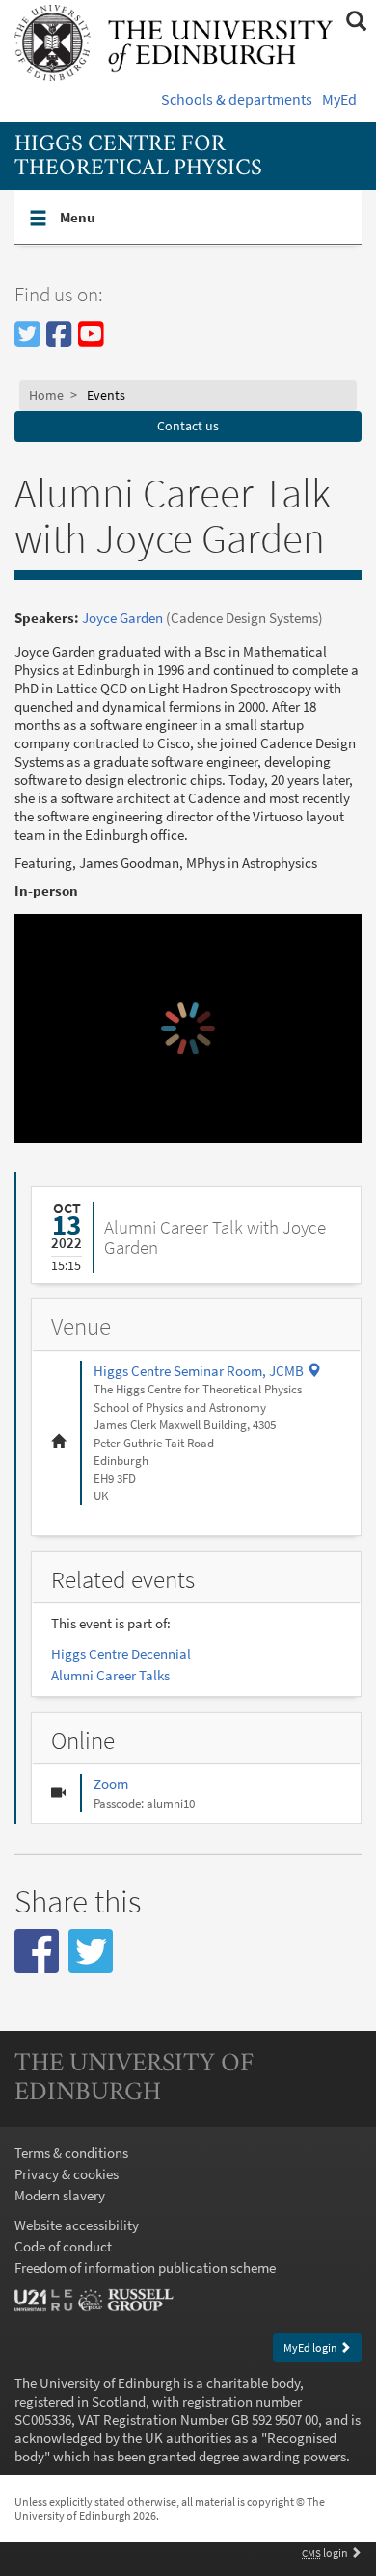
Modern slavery (60, 2195)
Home (46, 395)
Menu (134, 217)
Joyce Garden (122, 618)
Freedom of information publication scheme (145, 2267)
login (326, 2552)
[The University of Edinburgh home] (174, 41)
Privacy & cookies (67, 2174)
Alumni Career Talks (110, 1675)
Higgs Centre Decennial (121, 1654)
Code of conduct (63, 2246)
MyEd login (311, 2347)
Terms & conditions (71, 2153)
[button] (37, 1951)
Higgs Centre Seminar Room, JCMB (207, 1371)
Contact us (188, 426)
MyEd (339, 99)
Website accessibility (77, 2225)
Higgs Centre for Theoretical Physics (138, 156)
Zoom (111, 1784)
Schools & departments (237, 99)
